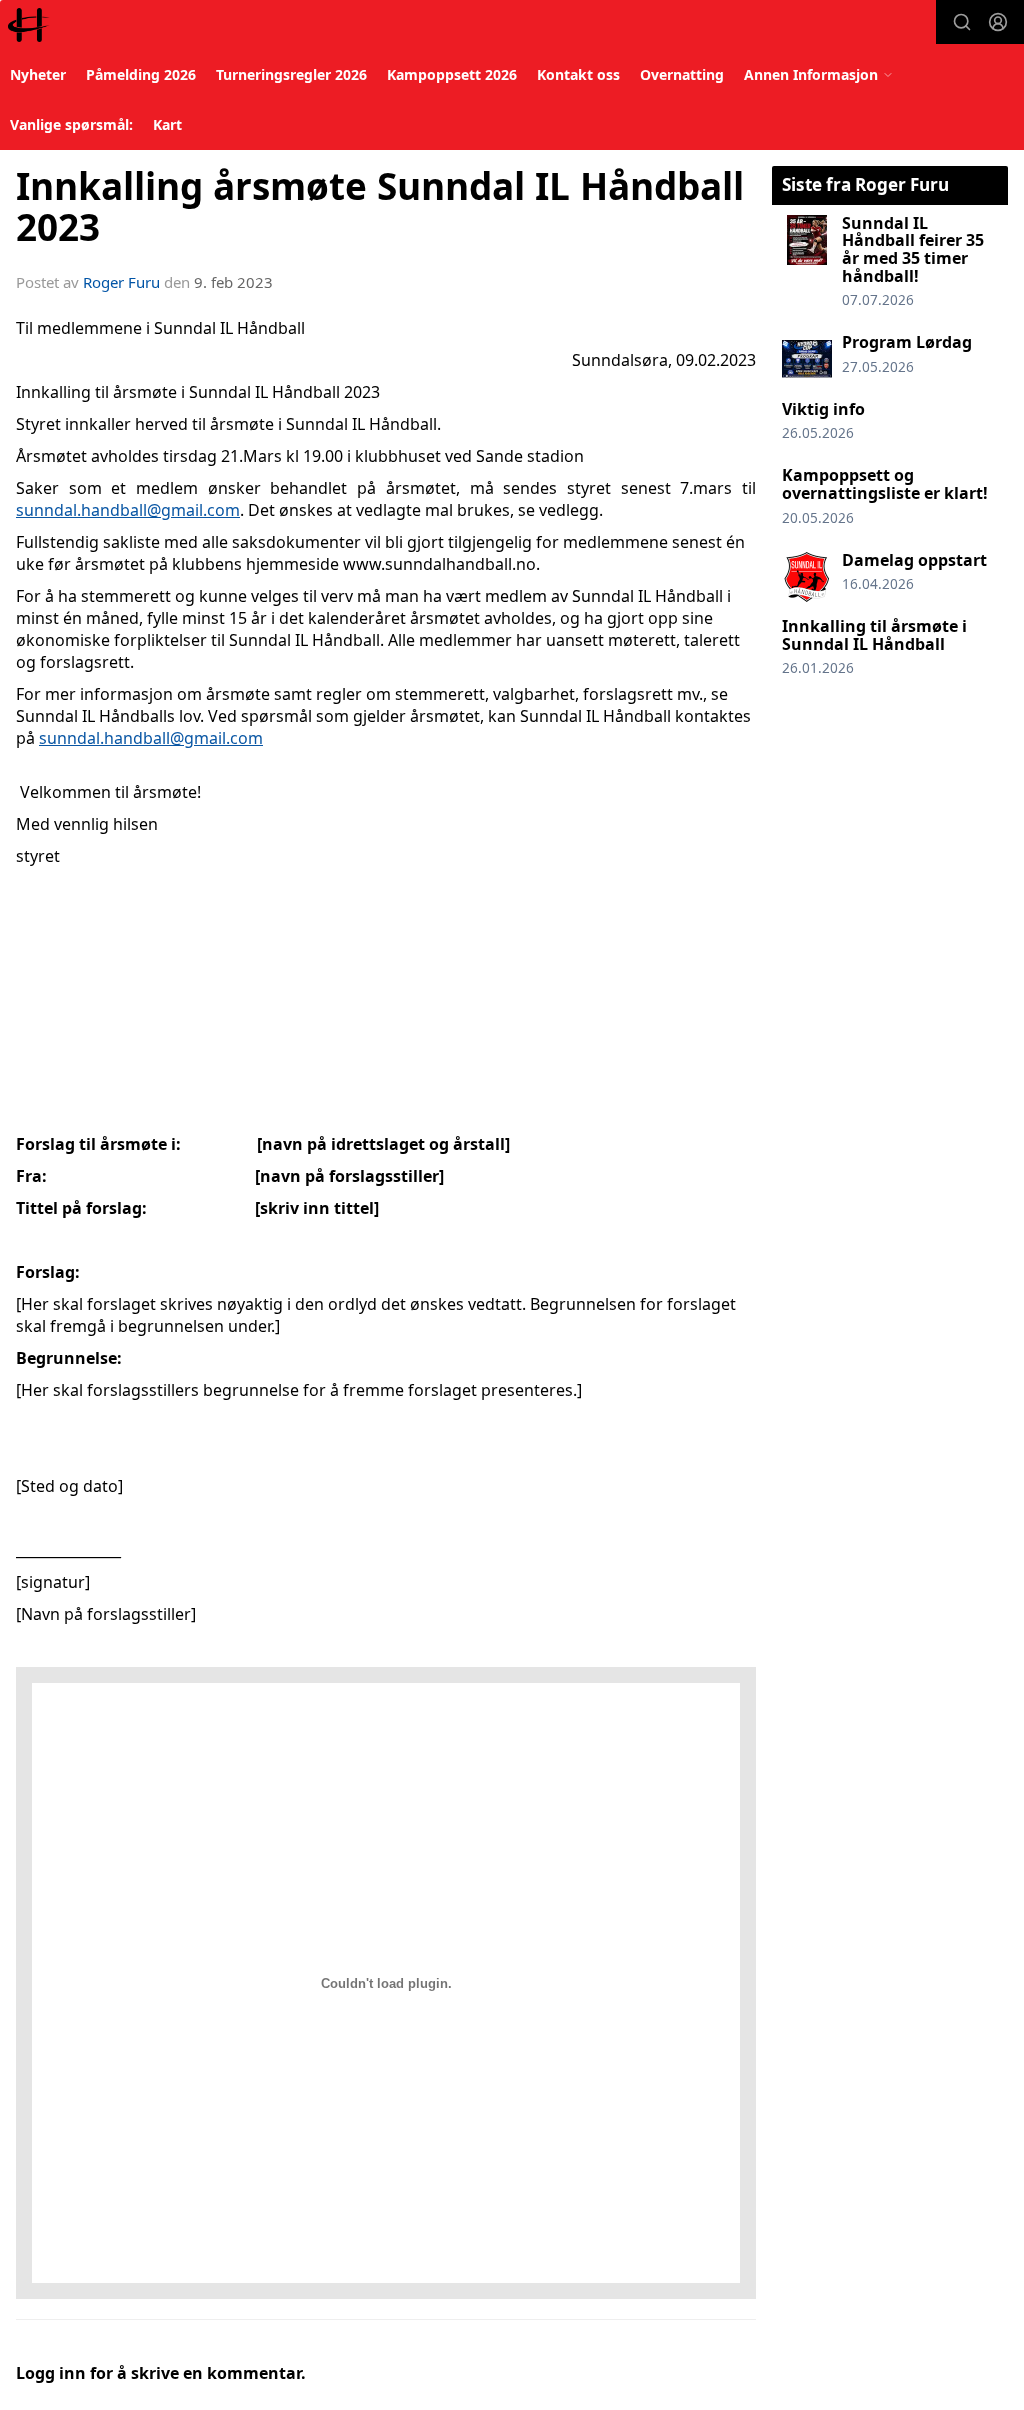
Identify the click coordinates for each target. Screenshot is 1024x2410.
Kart (167, 124)
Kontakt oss (578, 74)
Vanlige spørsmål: (71, 124)
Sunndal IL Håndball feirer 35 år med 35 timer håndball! (913, 249)
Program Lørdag (907, 342)
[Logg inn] (998, 22)
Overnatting (682, 74)
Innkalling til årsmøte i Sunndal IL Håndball (874, 635)
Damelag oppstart (914, 560)
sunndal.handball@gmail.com (128, 510)
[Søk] (962, 22)
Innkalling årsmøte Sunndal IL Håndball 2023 (380, 206)
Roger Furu (121, 282)
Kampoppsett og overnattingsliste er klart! (885, 484)
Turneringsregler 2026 (291, 74)
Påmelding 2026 (141, 74)
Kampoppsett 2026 (452, 74)
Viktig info (823, 409)
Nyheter (38, 74)
